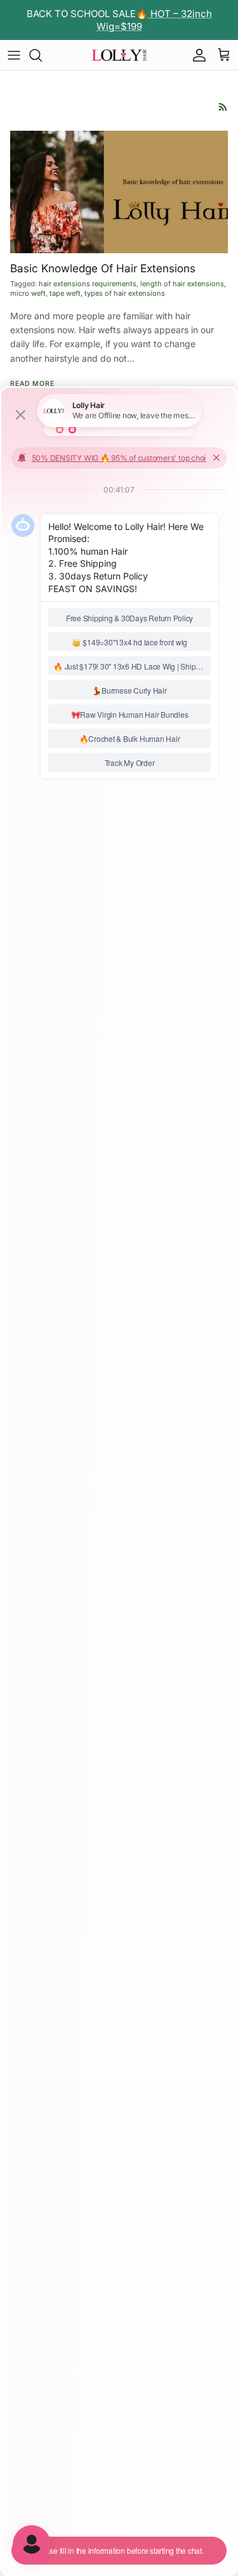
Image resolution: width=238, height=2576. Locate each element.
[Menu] (14, 55)
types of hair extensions (125, 293)
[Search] (42, 55)
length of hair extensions (182, 284)
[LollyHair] (119, 55)
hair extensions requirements (88, 284)
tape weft (65, 293)
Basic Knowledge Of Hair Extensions (103, 268)
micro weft (28, 293)
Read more (32, 384)
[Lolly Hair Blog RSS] (223, 107)
